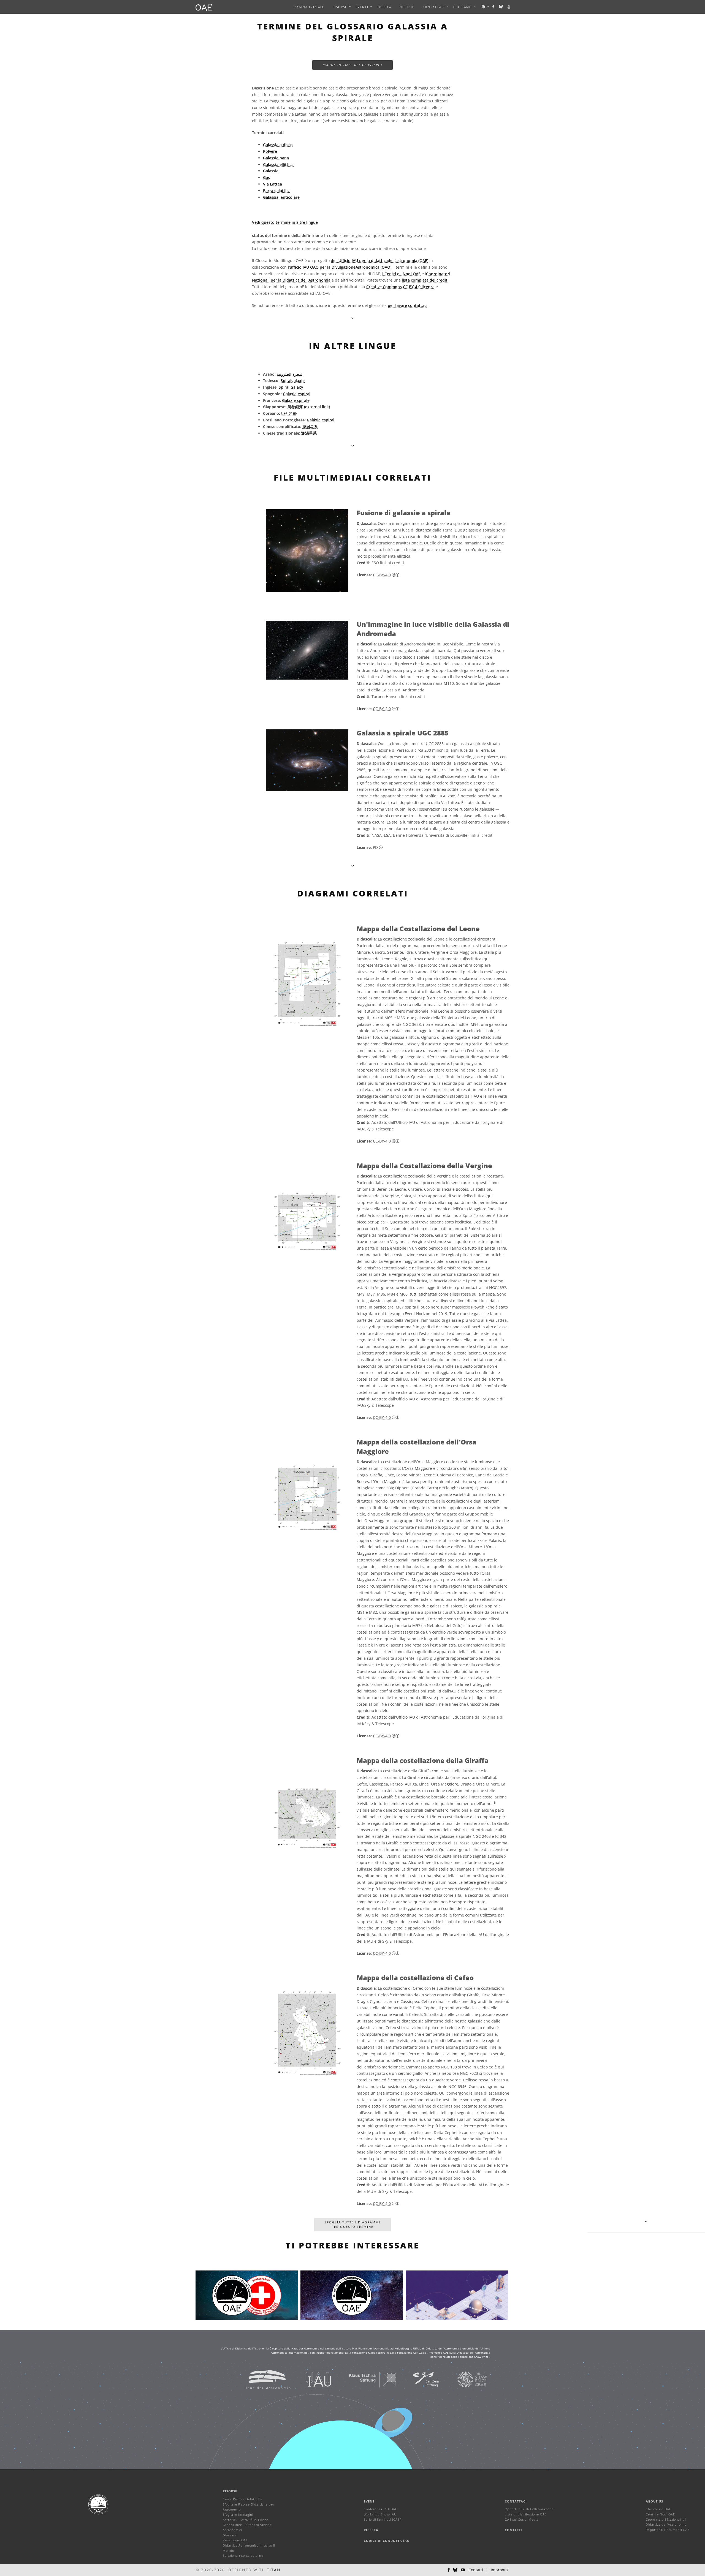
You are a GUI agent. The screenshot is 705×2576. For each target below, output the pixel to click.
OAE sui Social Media (522, 2519)
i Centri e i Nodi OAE (401, 274)
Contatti (513, 2530)
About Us (654, 2501)
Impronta (499, 2570)
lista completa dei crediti (425, 280)
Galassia (271, 171)
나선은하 (289, 413)
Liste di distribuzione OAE (526, 2514)
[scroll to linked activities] (646, 2221)
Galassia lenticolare (281, 197)
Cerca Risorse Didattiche (243, 2499)
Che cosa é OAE (658, 2509)
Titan (274, 2570)
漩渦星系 (309, 433)
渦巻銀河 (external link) (309, 407)
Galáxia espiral (321, 420)
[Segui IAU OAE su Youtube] (509, 7)
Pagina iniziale (309, 7)
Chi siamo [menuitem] (463, 7)
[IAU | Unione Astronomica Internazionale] (312, 2379)
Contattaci (516, 2501)
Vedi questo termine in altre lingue (285, 222)
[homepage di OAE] (204, 7)
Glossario (230, 2535)
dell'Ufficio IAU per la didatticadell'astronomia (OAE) (379, 261)
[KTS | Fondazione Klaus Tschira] (366, 2379)
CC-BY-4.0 (382, 575)
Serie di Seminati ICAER (383, 2519)
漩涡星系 (310, 426)
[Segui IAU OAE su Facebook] (494, 7)
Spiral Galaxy (291, 387)
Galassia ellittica (278, 164)
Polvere (270, 151)
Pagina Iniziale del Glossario (352, 65)
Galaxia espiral (297, 394)
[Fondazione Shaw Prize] (465, 2379)
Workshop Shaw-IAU (380, 2514)
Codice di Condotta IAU (387, 2541)
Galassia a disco (278, 145)
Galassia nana (276, 158)
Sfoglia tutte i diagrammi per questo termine (352, 2224)
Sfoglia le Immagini (238, 2514)
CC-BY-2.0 (382, 709)
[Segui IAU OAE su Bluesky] (501, 7)
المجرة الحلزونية (290, 374)
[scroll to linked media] (353, 318)
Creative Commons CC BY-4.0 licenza (400, 287)
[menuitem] (340, 7)
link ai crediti (392, 563)
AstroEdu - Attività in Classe (246, 2520)
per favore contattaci (408, 305)
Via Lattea (272, 184)
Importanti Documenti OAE (668, 2530)
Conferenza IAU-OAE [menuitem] (380, 2509)
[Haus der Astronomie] (261, 2379)
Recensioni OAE (235, 2540)
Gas (266, 177)
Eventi (370, 2501)
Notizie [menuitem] (407, 7)
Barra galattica (277, 191)
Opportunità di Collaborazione (529, 2509)
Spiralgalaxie (293, 381)
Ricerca (384, 7)
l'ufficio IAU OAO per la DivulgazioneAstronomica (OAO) (340, 267)
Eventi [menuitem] (362, 7)
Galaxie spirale (296, 400)
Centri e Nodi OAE (660, 2514)
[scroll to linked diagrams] (353, 866)
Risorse (340, 7)
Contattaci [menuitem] (434, 7)
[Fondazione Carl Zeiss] (419, 2379)
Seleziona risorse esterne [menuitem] (243, 2555)
